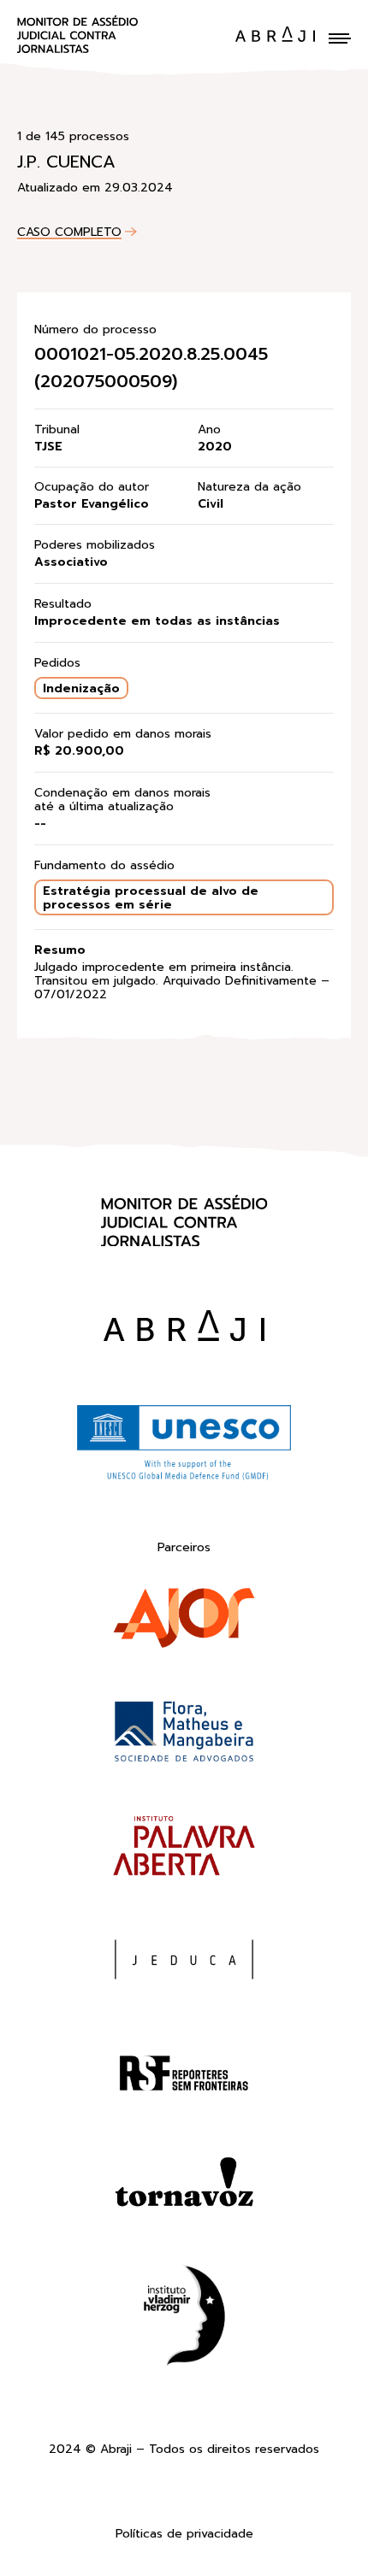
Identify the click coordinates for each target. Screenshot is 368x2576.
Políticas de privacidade (184, 2535)
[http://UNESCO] (184, 1478)
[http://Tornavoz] (184, 2190)
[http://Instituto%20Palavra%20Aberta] (184, 1849)
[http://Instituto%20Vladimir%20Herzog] (184, 2319)
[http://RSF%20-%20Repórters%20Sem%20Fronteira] (184, 2076)
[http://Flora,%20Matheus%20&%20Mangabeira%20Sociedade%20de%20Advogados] (184, 1735)
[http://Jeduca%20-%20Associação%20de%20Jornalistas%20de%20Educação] (184, 1963)
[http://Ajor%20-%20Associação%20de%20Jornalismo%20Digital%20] (184, 1622)
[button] (340, 38)
